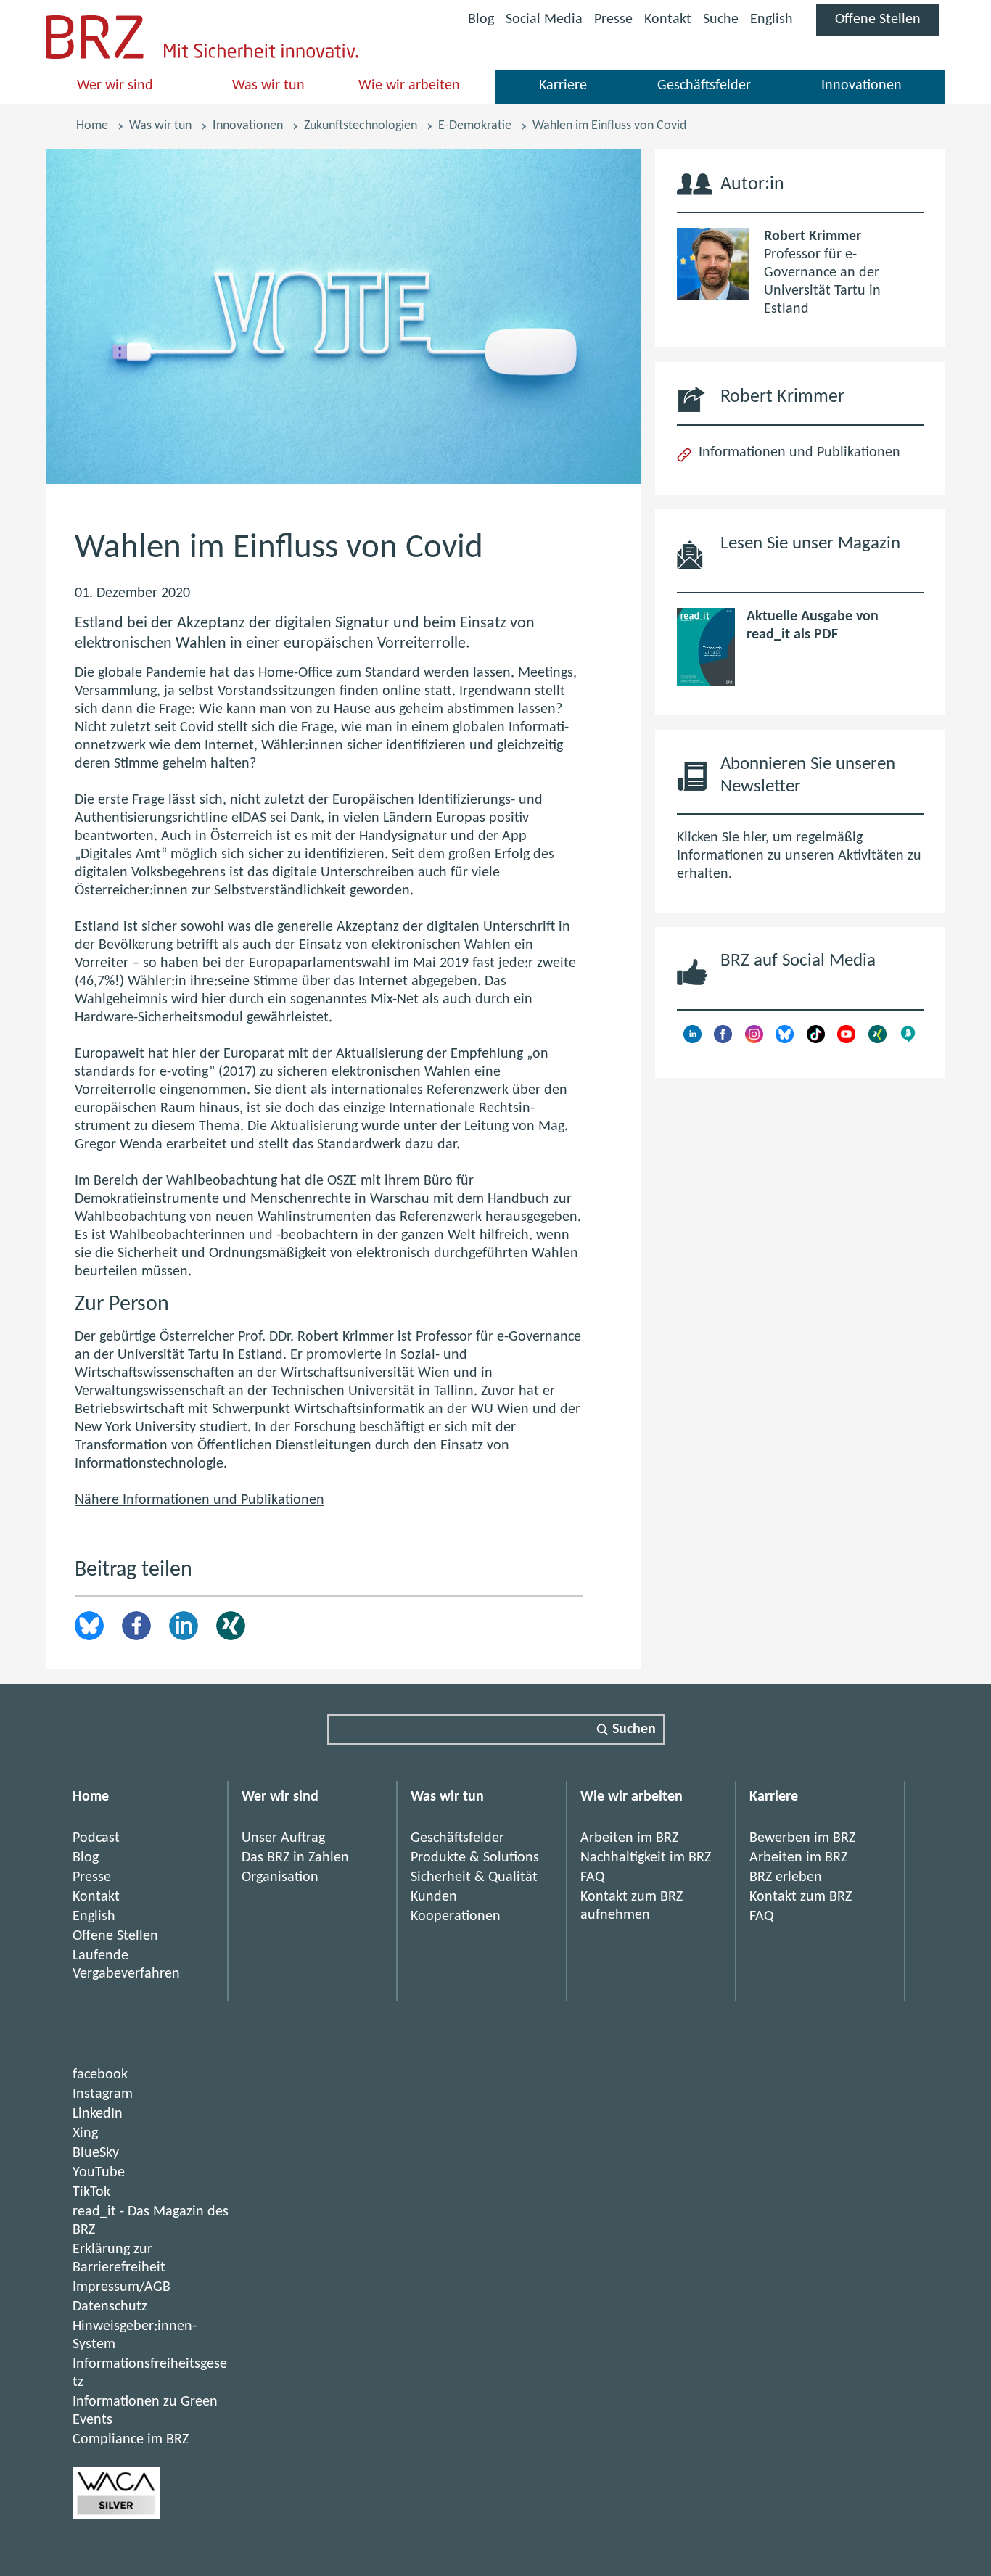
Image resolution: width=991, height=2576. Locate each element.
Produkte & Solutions (475, 1858)
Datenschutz (110, 2307)
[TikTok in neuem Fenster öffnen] (816, 1040)
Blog (481, 20)
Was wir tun (268, 86)
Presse (613, 20)
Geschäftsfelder (704, 86)
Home (92, 126)
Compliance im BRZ (131, 2440)
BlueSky (96, 2153)
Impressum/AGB (122, 2287)
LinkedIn (184, 1626)
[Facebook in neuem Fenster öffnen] (723, 1040)
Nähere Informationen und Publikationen (200, 1500)
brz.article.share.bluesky (89, 1626)
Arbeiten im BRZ (629, 1838)
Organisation (280, 1877)
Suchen (634, 1729)
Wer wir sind (115, 86)
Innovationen (862, 86)
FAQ (592, 1877)
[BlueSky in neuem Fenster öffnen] (785, 1040)
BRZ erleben (786, 1877)
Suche (721, 20)
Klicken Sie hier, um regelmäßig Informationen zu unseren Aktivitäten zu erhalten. (799, 856)
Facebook (136, 1626)
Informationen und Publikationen (799, 453)
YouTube (99, 2173)
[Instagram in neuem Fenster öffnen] (754, 1040)
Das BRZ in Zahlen (295, 1858)
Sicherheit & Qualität (474, 1877)
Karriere (563, 86)
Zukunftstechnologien (361, 126)
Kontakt (668, 20)
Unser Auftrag (283, 1838)
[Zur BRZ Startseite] (95, 55)
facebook (100, 2075)
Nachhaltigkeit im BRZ (646, 1858)
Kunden (434, 1897)
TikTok (91, 2192)
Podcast (96, 1838)
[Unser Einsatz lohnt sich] (116, 2516)
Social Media (544, 22)
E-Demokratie (475, 126)
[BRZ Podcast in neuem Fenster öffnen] (908, 1040)
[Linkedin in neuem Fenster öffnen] (692, 1040)
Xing (231, 1626)
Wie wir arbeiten (409, 86)
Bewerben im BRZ (802, 1838)
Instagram (103, 2094)
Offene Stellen (887, 24)
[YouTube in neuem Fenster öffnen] (846, 1040)
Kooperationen (456, 1917)
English (772, 20)
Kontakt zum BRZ (801, 1897)
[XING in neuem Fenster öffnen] (877, 1040)
